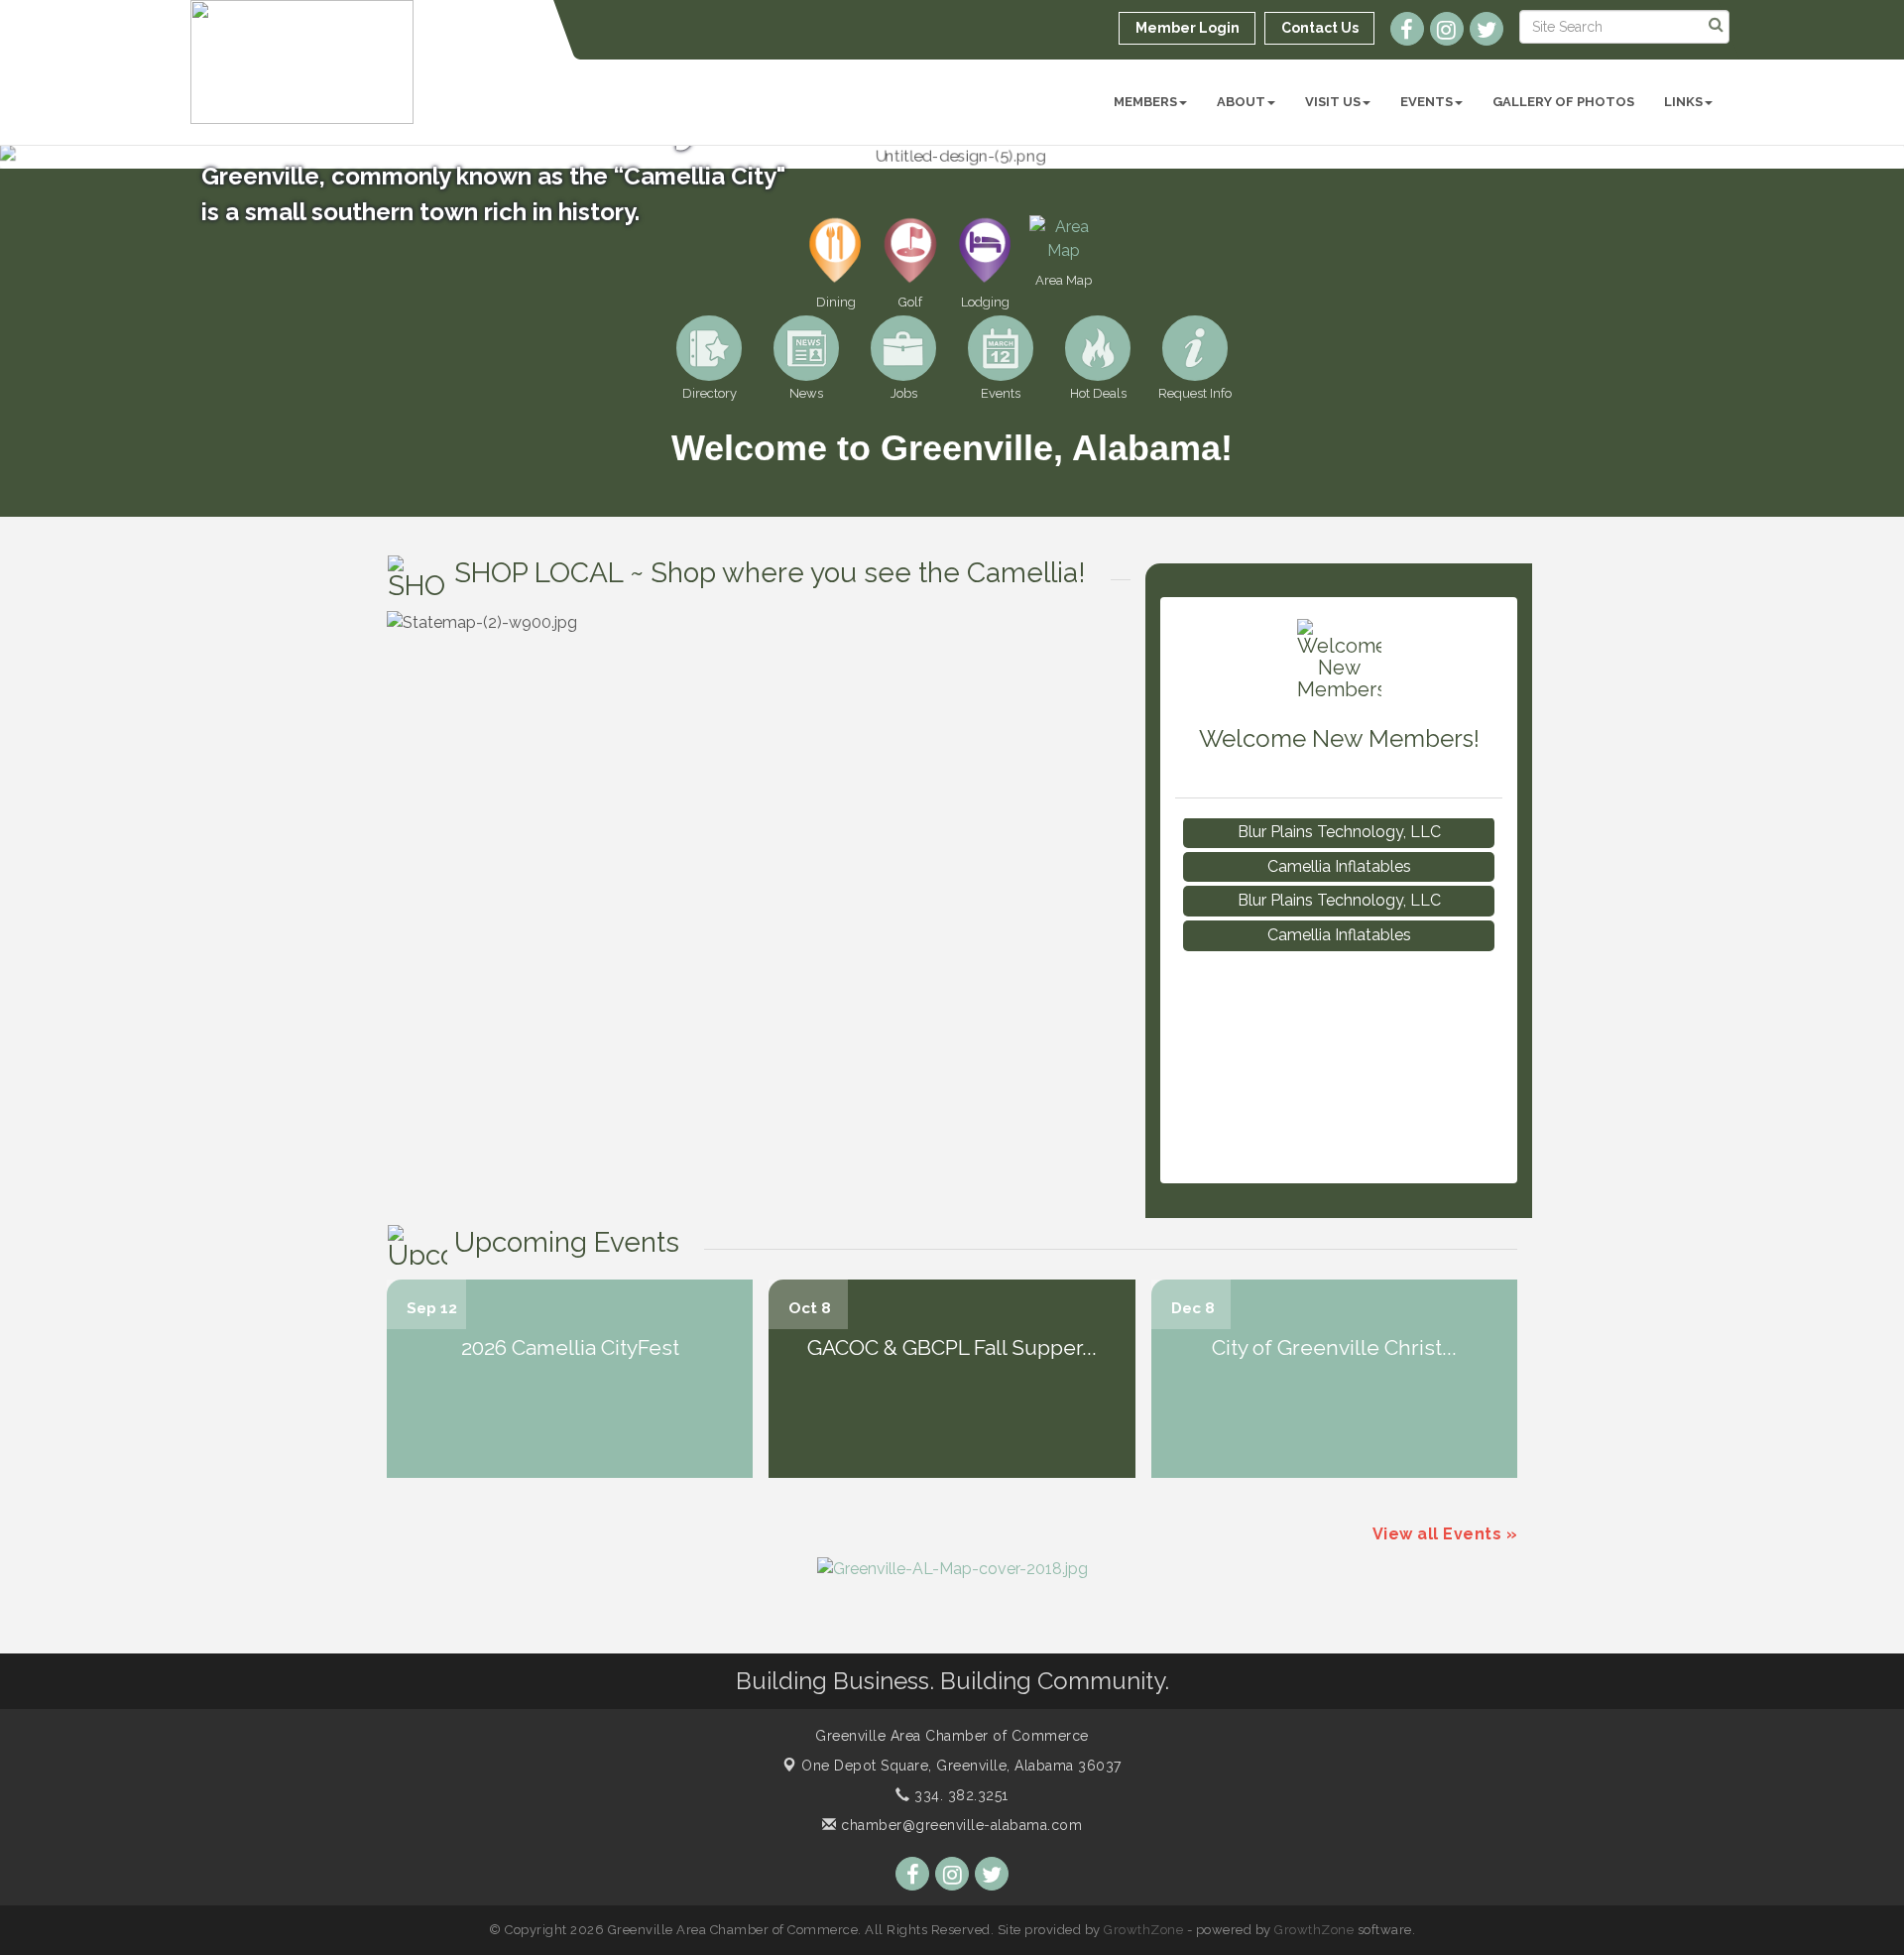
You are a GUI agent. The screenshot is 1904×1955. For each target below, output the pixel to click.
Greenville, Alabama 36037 (961, 1766)
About (1241, 102)
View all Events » (1445, 1534)
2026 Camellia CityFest (570, 1347)
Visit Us (1333, 102)
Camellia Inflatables (1339, 843)
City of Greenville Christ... (1334, 1347)
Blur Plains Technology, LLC (1339, 876)
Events (1427, 102)
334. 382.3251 (959, 1795)
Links (1683, 102)
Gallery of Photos (1563, 102)
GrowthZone (1143, 1930)
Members (1145, 102)
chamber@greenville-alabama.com (959, 1825)
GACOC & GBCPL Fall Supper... (952, 1347)
